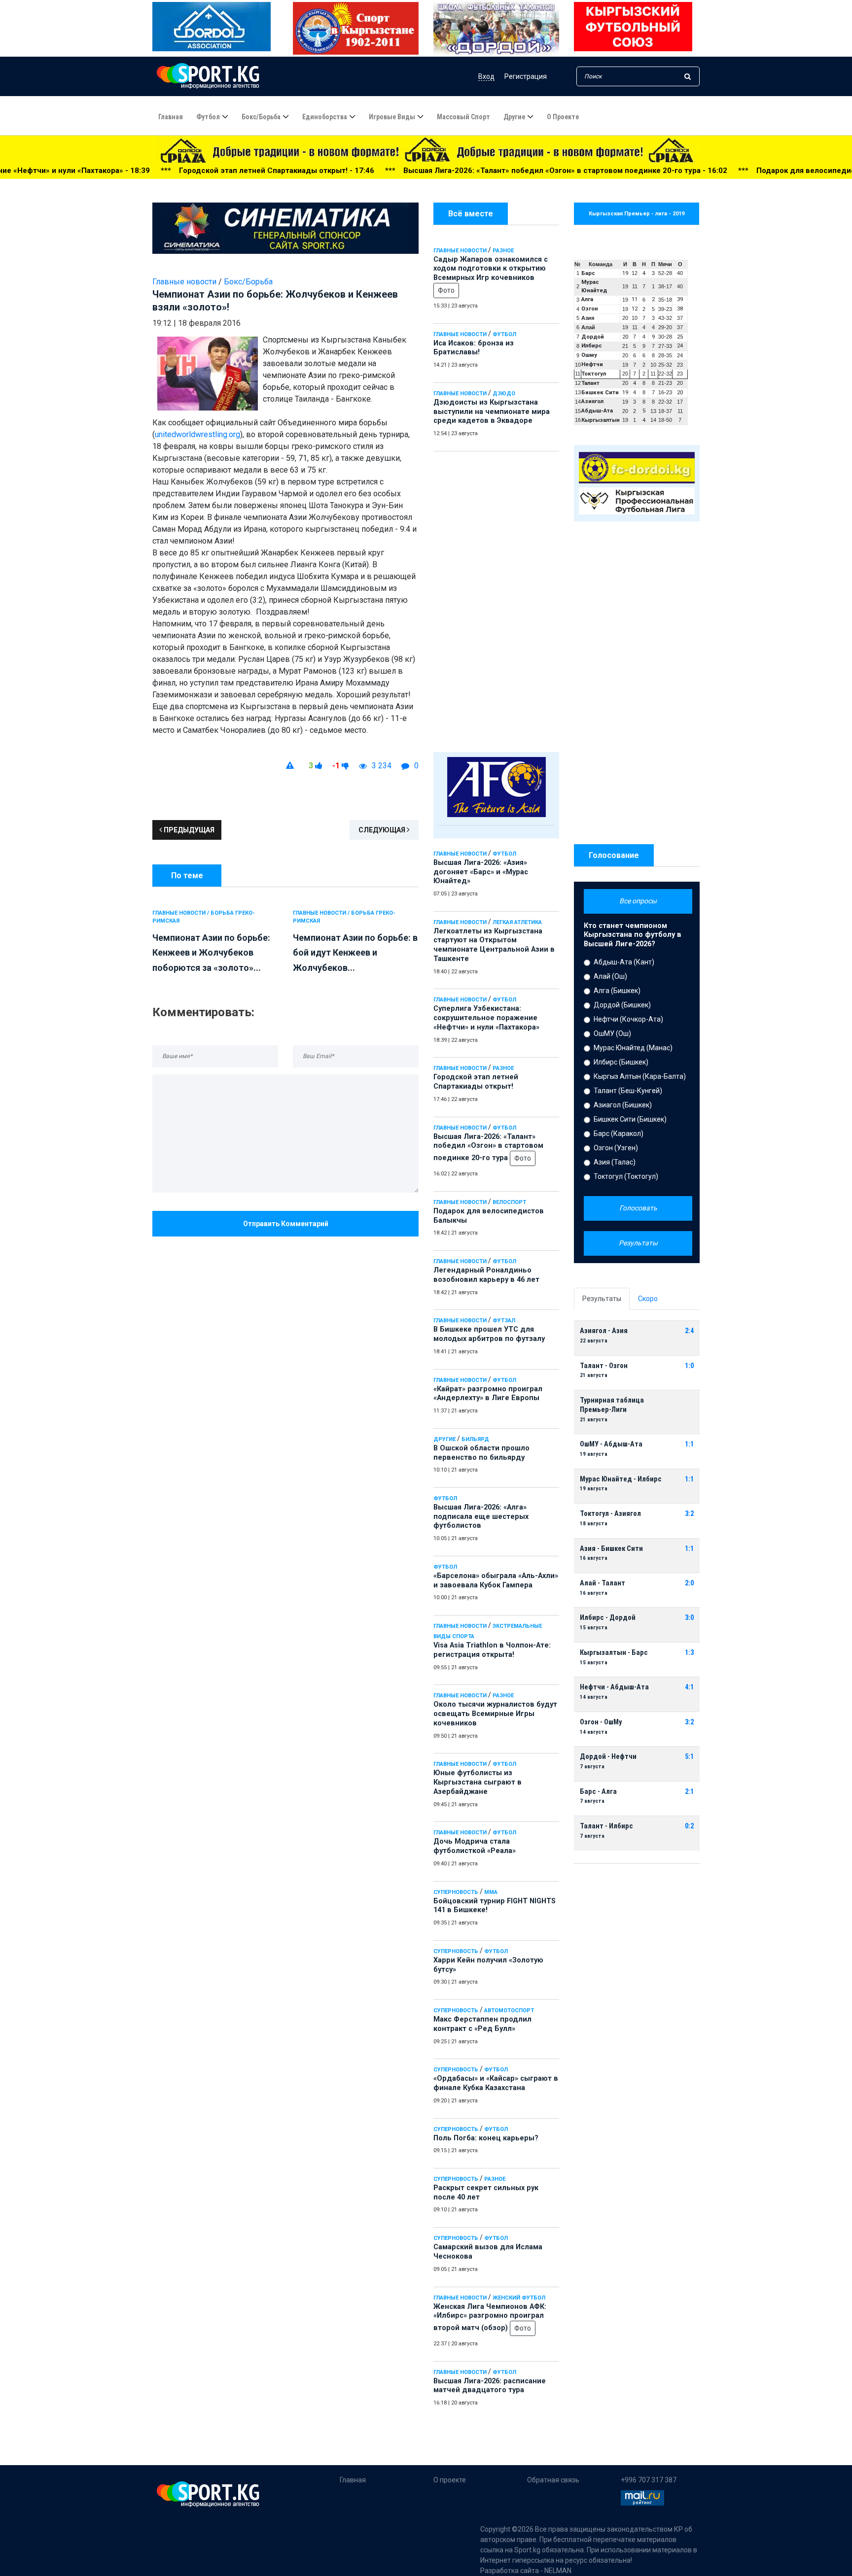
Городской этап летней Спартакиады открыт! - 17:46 (123, 171)
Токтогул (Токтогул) (626, 1176)
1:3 (689, 1653)
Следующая (383, 830)
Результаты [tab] (602, 1299)
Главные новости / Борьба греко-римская (204, 917)
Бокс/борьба (261, 117)
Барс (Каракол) (619, 1133)
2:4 (689, 1331)
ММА (491, 1892)
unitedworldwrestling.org (197, 434)
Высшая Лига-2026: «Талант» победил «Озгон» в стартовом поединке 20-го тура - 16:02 (411, 171)
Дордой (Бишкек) (622, 1005)
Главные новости (460, 251)
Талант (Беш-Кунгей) (628, 1091)
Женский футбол (519, 2298)
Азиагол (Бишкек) (623, 1105)
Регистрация (526, 76)
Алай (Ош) (610, 976)
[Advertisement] (496, 599)
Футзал (504, 1321)
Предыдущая (188, 830)
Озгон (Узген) (616, 1148)
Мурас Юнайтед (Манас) (633, 1048)
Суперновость (456, 1892)
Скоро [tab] (648, 1299)
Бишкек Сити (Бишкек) (630, 1119)
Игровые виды (392, 117)
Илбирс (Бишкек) (621, 1062)
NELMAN (558, 2571)
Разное (503, 251)
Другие (514, 117)
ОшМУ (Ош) (612, 1033)
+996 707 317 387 (649, 2480)
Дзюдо (504, 394)
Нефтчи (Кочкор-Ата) (628, 1019)
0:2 (689, 1826)
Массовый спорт (463, 117)
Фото (446, 290)
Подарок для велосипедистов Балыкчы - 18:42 (690, 171)
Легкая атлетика (517, 922)
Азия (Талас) (615, 1162)
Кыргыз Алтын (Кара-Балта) (640, 1076)
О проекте (563, 117)
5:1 (689, 1757)
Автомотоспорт (509, 2010)
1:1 (689, 1444)
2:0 (689, 1583)
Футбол (208, 117)
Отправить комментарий (286, 1224)
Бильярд (475, 1439)
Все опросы (638, 901)
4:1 (689, 1687)
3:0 (689, 1618)
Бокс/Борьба (248, 282)
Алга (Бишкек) (617, 991)
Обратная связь (553, 2480)
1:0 (689, 1366)
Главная (171, 117)
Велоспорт (509, 1202)
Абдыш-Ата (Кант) (624, 962)
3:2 (689, 1514)
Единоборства (325, 117)
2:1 (689, 1792)
